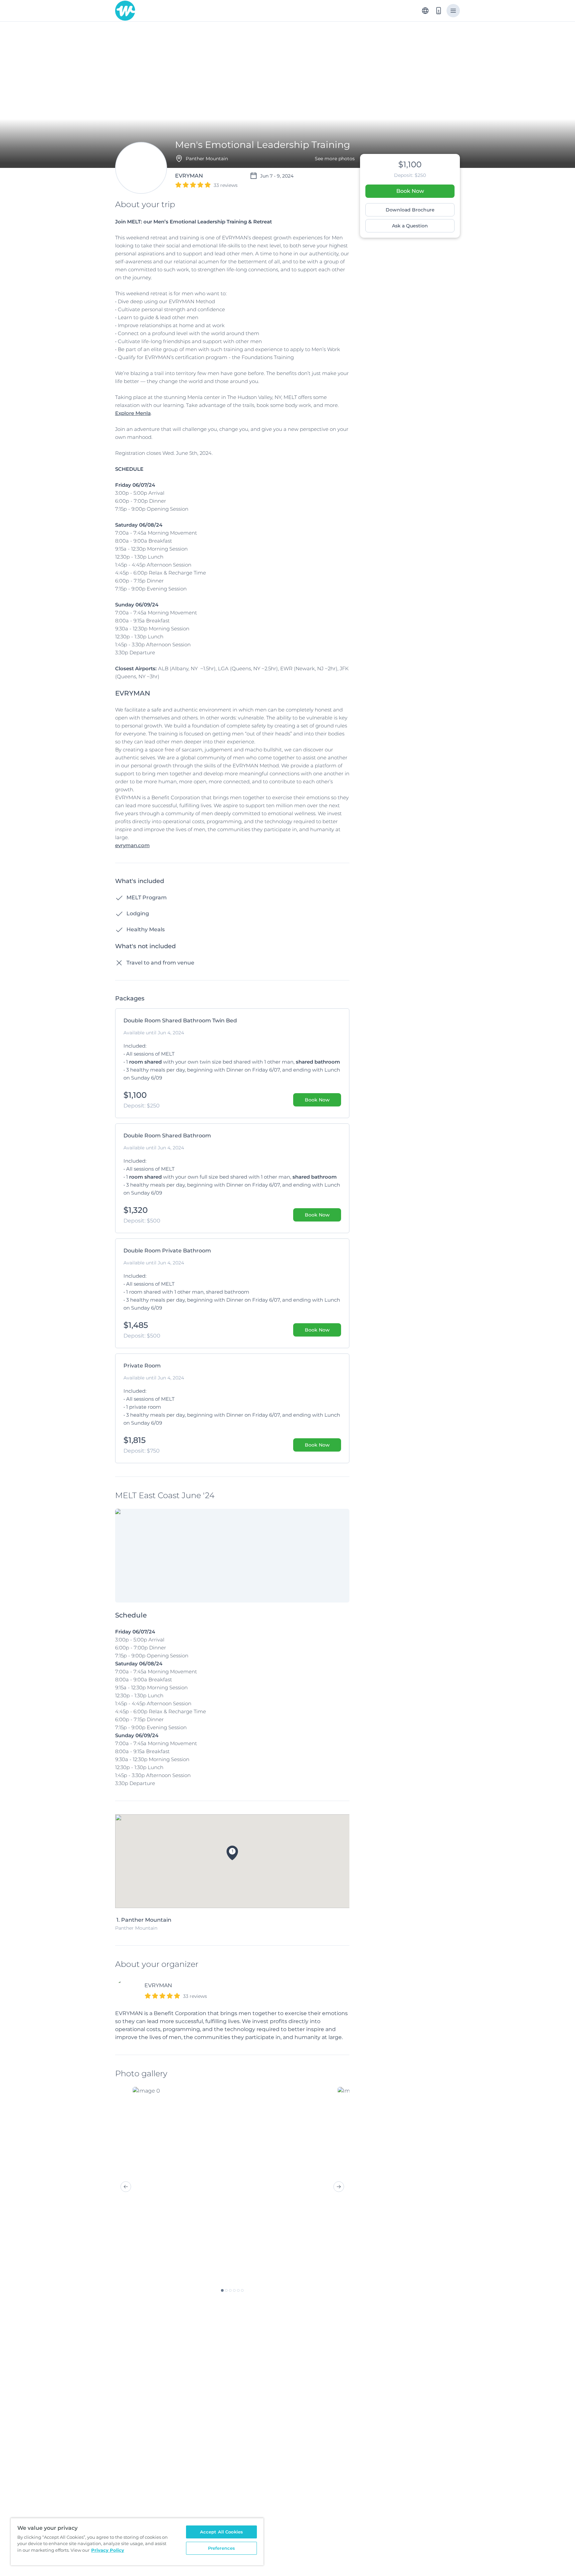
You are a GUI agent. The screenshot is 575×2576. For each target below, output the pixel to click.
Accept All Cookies (221, 2532)
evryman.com (132, 845)
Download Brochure (410, 210)
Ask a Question (410, 226)
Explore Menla (133, 413)
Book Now (410, 191)
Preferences (221, 2548)
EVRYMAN (158, 1985)
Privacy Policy (108, 2550)
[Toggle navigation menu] (453, 11)
